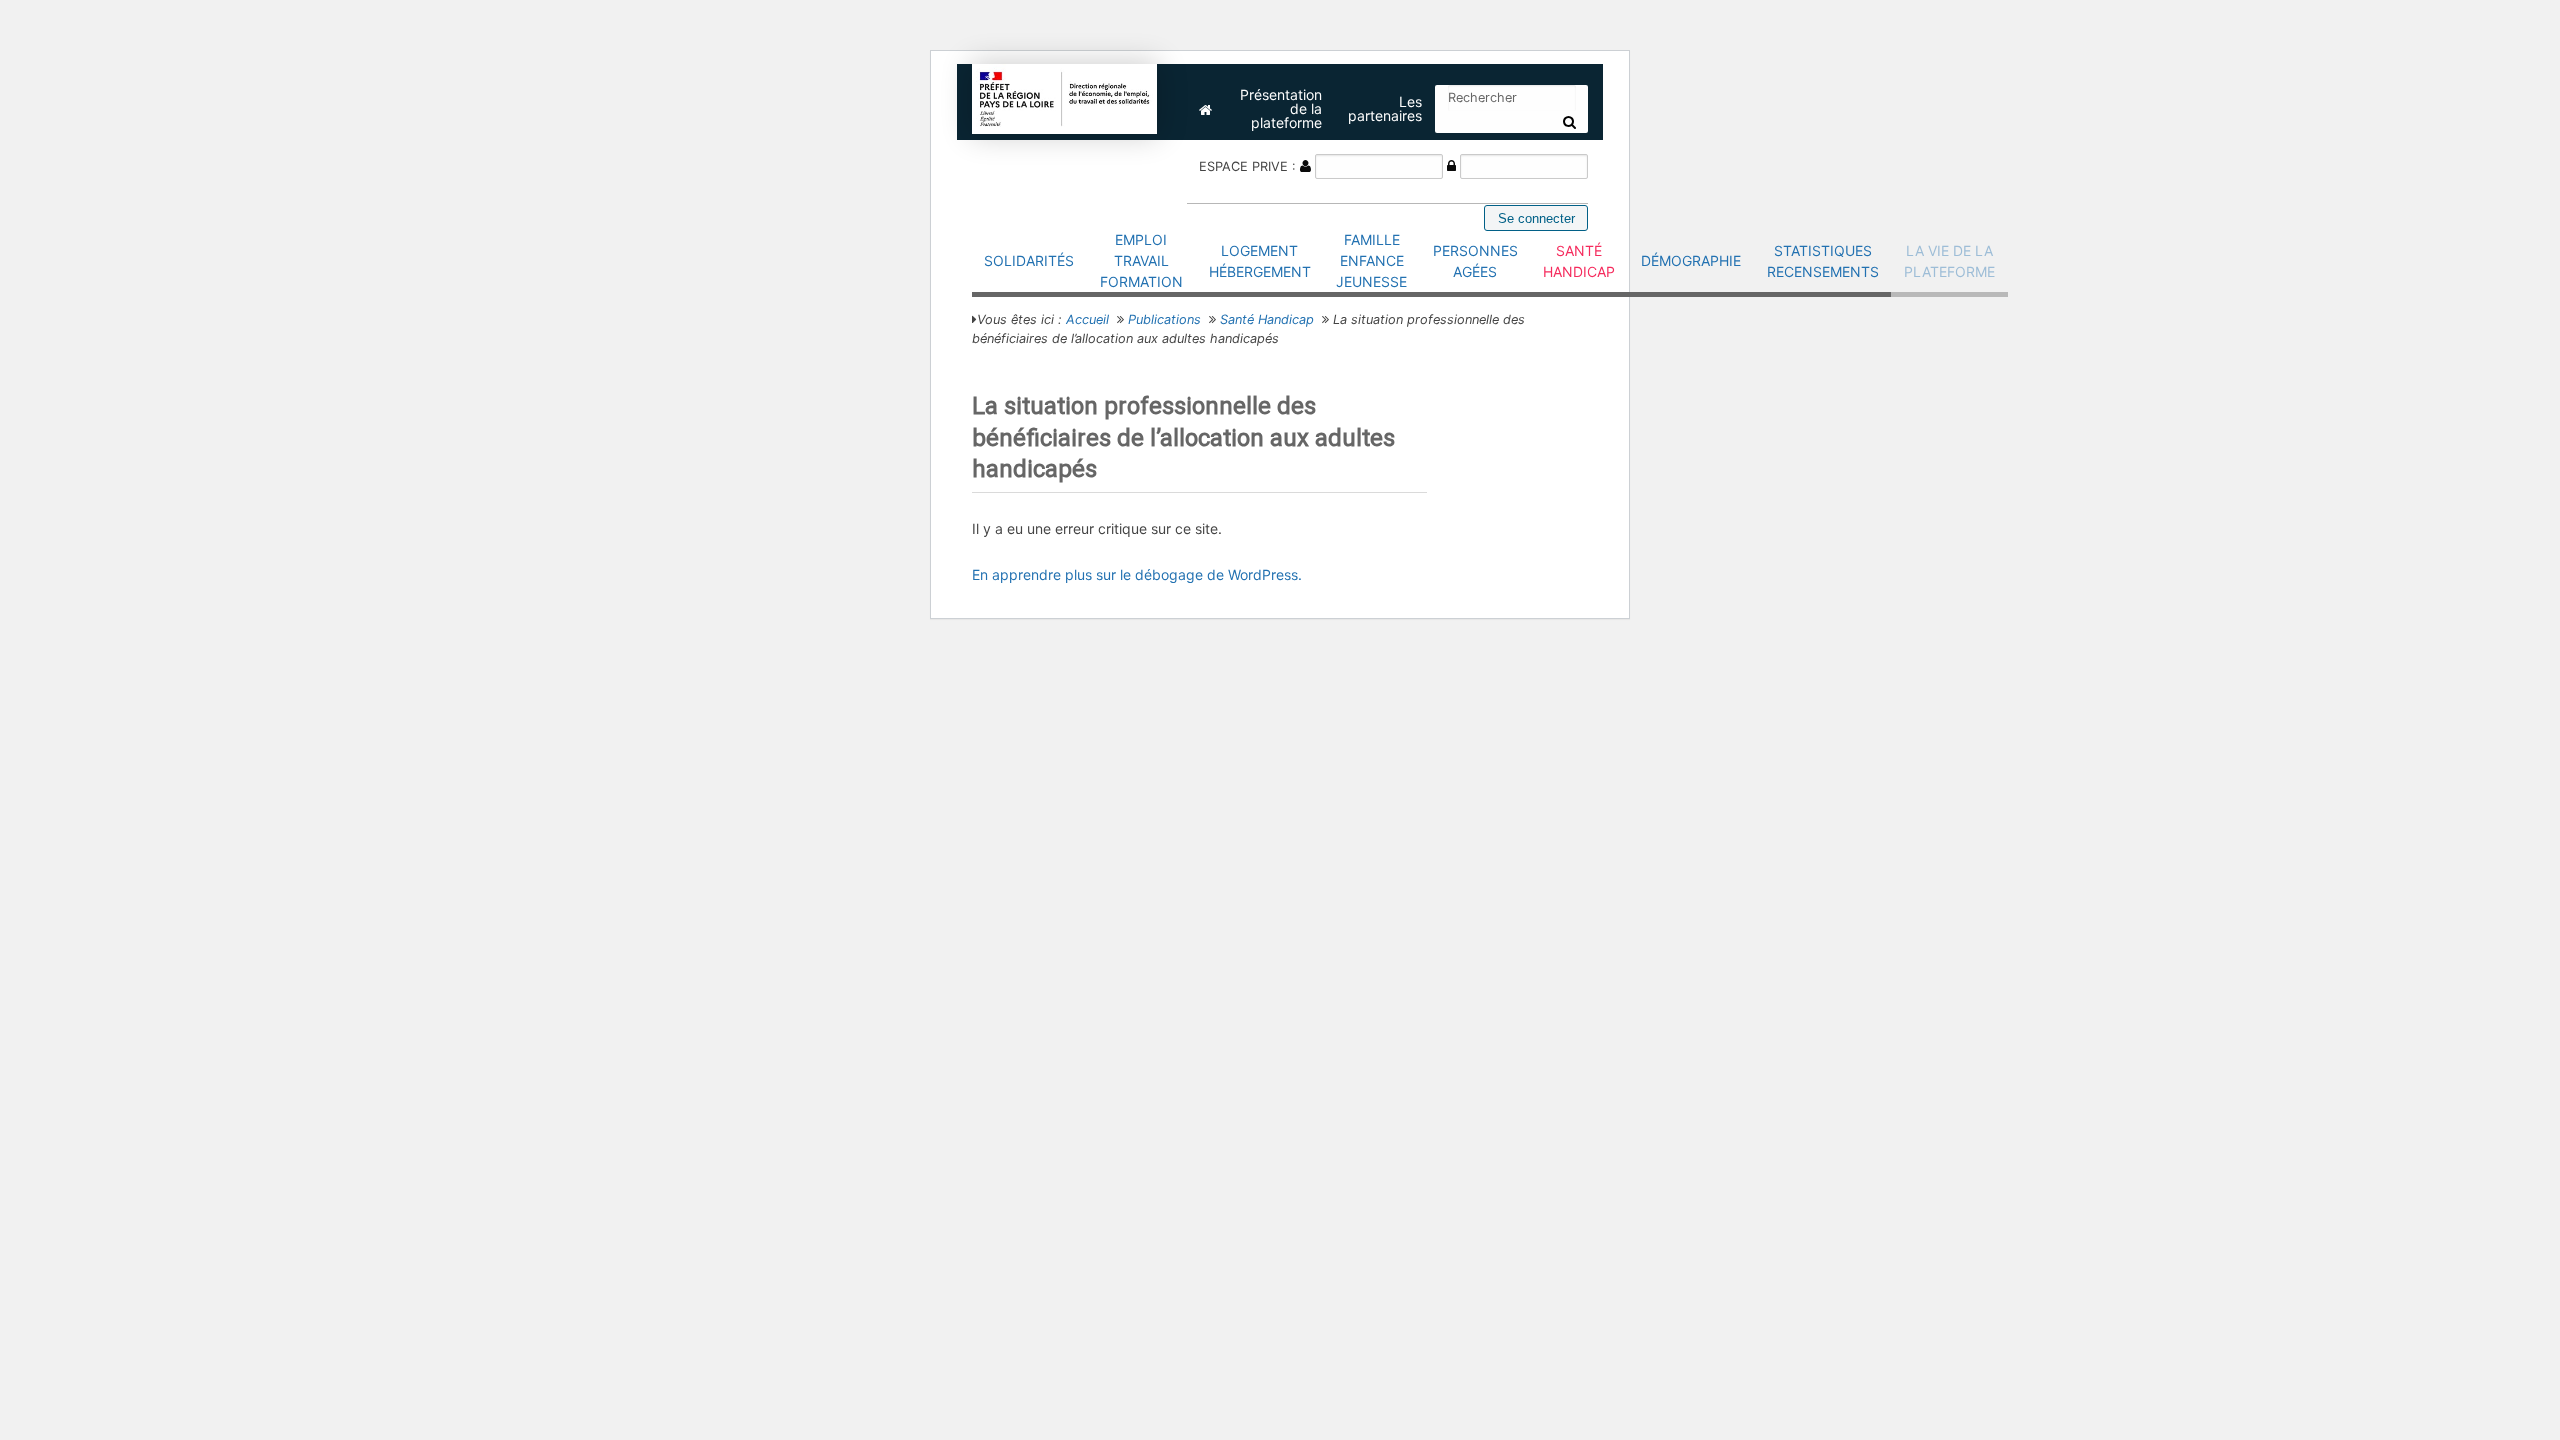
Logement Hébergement (1260, 261)
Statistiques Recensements (1823, 261)
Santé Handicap (1579, 261)
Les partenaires (1385, 108)
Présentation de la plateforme (1281, 108)
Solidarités (1029, 260)
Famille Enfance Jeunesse (1371, 260)
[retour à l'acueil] (1065, 97)
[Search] (1569, 122)
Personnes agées (1475, 261)
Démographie (1691, 260)
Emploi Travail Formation (1141, 260)
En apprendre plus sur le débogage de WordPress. (1137, 574)
